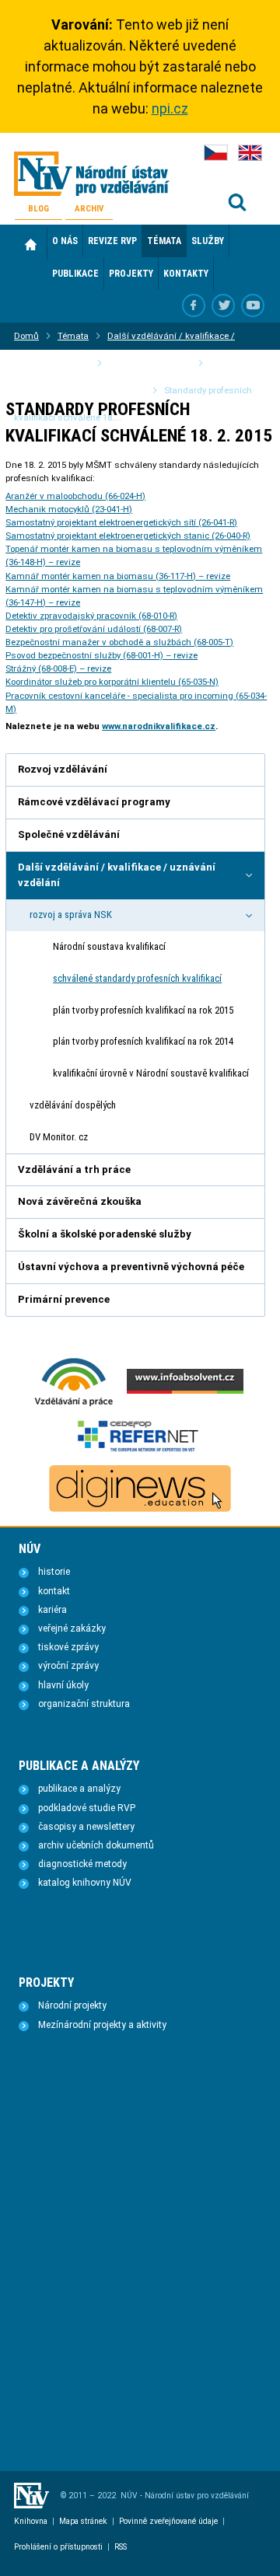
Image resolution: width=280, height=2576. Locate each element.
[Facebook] (194, 305)
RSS (121, 2547)
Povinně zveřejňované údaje (168, 2521)
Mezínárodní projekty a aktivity (102, 2025)
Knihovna (31, 2521)
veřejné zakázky (72, 1628)
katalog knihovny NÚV (85, 1883)
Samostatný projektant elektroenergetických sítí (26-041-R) (121, 522)
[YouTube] (253, 305)
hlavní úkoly (63, 1685)
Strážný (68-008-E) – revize (58, 668)
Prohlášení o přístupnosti (58, 2547)
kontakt (54, 1591)
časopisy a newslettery (86, 1827)
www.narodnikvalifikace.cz (159, 726)
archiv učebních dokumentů (96, 1845)
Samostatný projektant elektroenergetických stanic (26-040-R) (128, 536)
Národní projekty (72, 2005)
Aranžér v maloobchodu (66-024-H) (75, 496)
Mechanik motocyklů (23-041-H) (69, 509)
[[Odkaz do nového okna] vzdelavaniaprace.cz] (74, 1405)
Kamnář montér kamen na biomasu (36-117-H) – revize (118, 576)
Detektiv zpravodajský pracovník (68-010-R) (91, 616)
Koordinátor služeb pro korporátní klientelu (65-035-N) (112, 682)
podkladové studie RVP (87, 1808)
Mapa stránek (83, 2521)
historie (54, 1572)
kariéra (52, 1610)
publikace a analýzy (79, 1789)
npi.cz (170, 108)
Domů (31, 244)
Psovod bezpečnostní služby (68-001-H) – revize (101, 655)
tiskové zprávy (68, 1647)
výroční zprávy (68, 1666)
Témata (73, 336)
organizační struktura (84, 1704)
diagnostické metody (82, 1864)
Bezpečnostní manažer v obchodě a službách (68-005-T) (119, 642)
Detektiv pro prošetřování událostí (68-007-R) (94, 629)
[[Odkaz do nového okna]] (223, 305)
